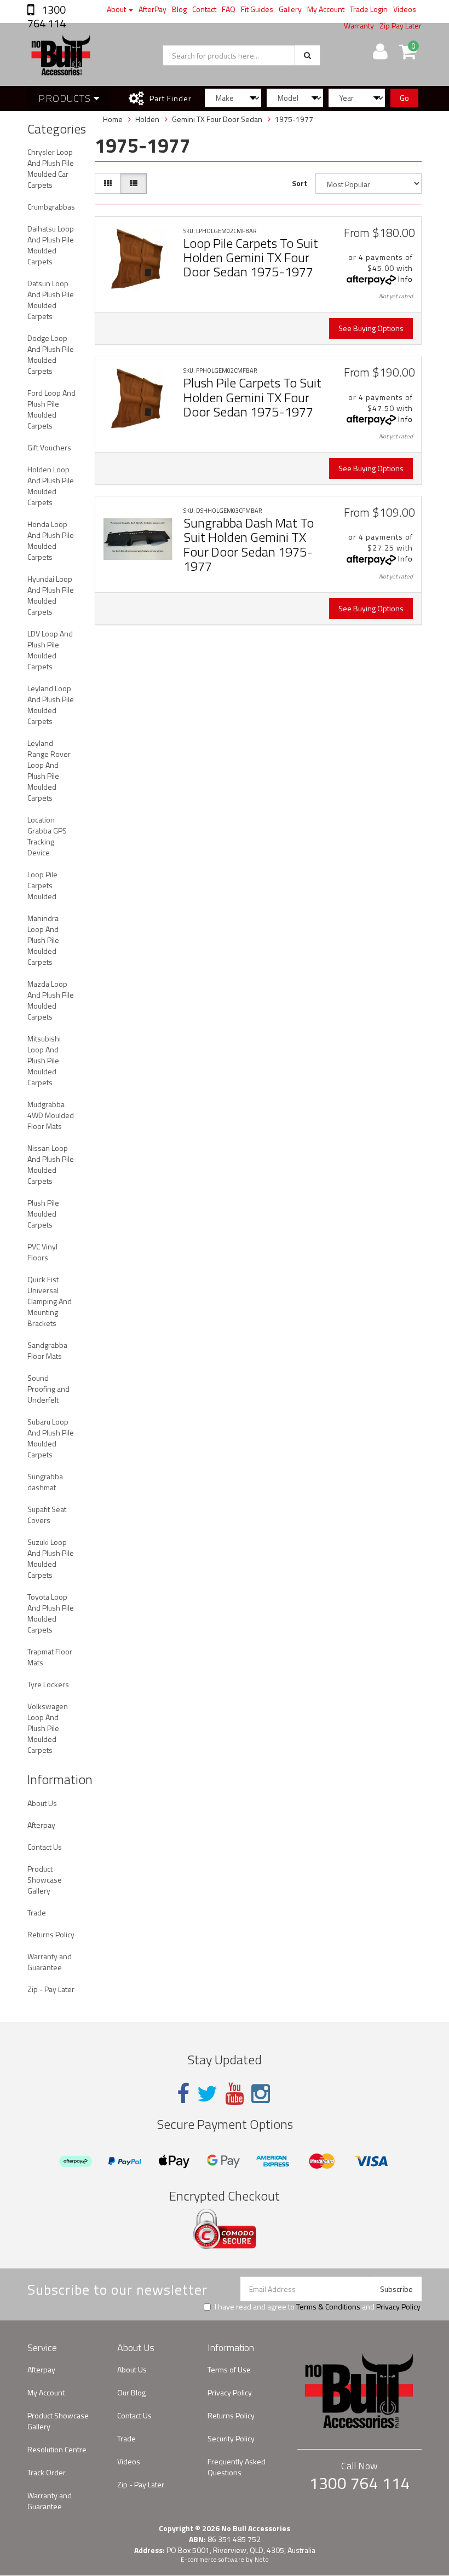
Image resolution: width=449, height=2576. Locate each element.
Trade (37, 1912)
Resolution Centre (57, 2449)
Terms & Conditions (328, 2306)
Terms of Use (229, 2369)
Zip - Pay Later (51, 1989)
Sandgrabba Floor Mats (47, 1350)
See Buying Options (371, 328)
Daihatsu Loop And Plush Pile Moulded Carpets (51, 245)
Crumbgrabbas (51, 207)
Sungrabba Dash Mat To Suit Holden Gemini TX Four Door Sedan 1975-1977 (249, 544)
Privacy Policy (398, 2306)
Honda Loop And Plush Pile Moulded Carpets (51, 540)
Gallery (290, 9)
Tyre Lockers (48, 1684)
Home (113, 119)
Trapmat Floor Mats (50, 1657)
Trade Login (369, 9)
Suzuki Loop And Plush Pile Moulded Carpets (51, 1558)
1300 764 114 (47, 16)
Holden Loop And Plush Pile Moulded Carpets (51, 486)
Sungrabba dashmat (45, 1482)
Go (404, 98)
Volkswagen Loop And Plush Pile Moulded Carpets (48, 1728)
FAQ (229, 9)
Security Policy (231, 2438)
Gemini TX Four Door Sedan (217, 119)
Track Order (47, 2472)
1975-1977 (294, 119)
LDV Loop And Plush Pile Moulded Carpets (50, 650)
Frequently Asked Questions (237, 2467)
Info (405, 279)
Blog (179, 9)
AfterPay (152, 9)
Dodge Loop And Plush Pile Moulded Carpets (51, 354)
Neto (262, 2560)
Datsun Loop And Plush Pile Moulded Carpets (51, 300)
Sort (300, 183)
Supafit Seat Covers (47, 1515)
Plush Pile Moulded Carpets (43, 1214)
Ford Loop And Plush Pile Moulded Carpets (51, 409)
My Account (326, 9)
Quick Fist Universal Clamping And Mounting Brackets (50, 1301)
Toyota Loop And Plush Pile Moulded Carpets (51, 1613)
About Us (42, 1803)
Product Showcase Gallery (45, 1880)
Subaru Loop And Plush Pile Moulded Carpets (51, 1438)
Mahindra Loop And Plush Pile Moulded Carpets (43, 940)
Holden (147, 119)
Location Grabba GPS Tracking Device (47, 836)
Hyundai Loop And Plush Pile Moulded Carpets (51, 595)
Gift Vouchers (49, 447)
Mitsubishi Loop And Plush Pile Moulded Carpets (44, 1060)
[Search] (307, 55)
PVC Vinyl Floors (42, 1252)
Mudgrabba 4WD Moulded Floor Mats (51, 1115)
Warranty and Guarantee (50, 1962)
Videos (405, 9)
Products (66, 98)
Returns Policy (51, 1934)
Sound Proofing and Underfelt (48, 1389)
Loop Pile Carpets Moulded (42, 885)
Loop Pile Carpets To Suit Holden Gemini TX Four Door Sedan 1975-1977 (251, 257)
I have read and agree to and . (318, 2307)
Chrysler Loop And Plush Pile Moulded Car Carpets (51, 168)
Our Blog (131, 2392)
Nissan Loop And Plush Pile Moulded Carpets (51, 1164)
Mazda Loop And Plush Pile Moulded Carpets (51, 1000)
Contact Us (45, 1847)
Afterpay (41, 1825)
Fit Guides (257, 9)
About (117, 9)
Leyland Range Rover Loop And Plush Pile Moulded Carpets (49, 770)
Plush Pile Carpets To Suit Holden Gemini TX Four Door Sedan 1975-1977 (252, 397)
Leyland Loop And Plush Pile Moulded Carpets (51, 705)
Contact (204, 9)
